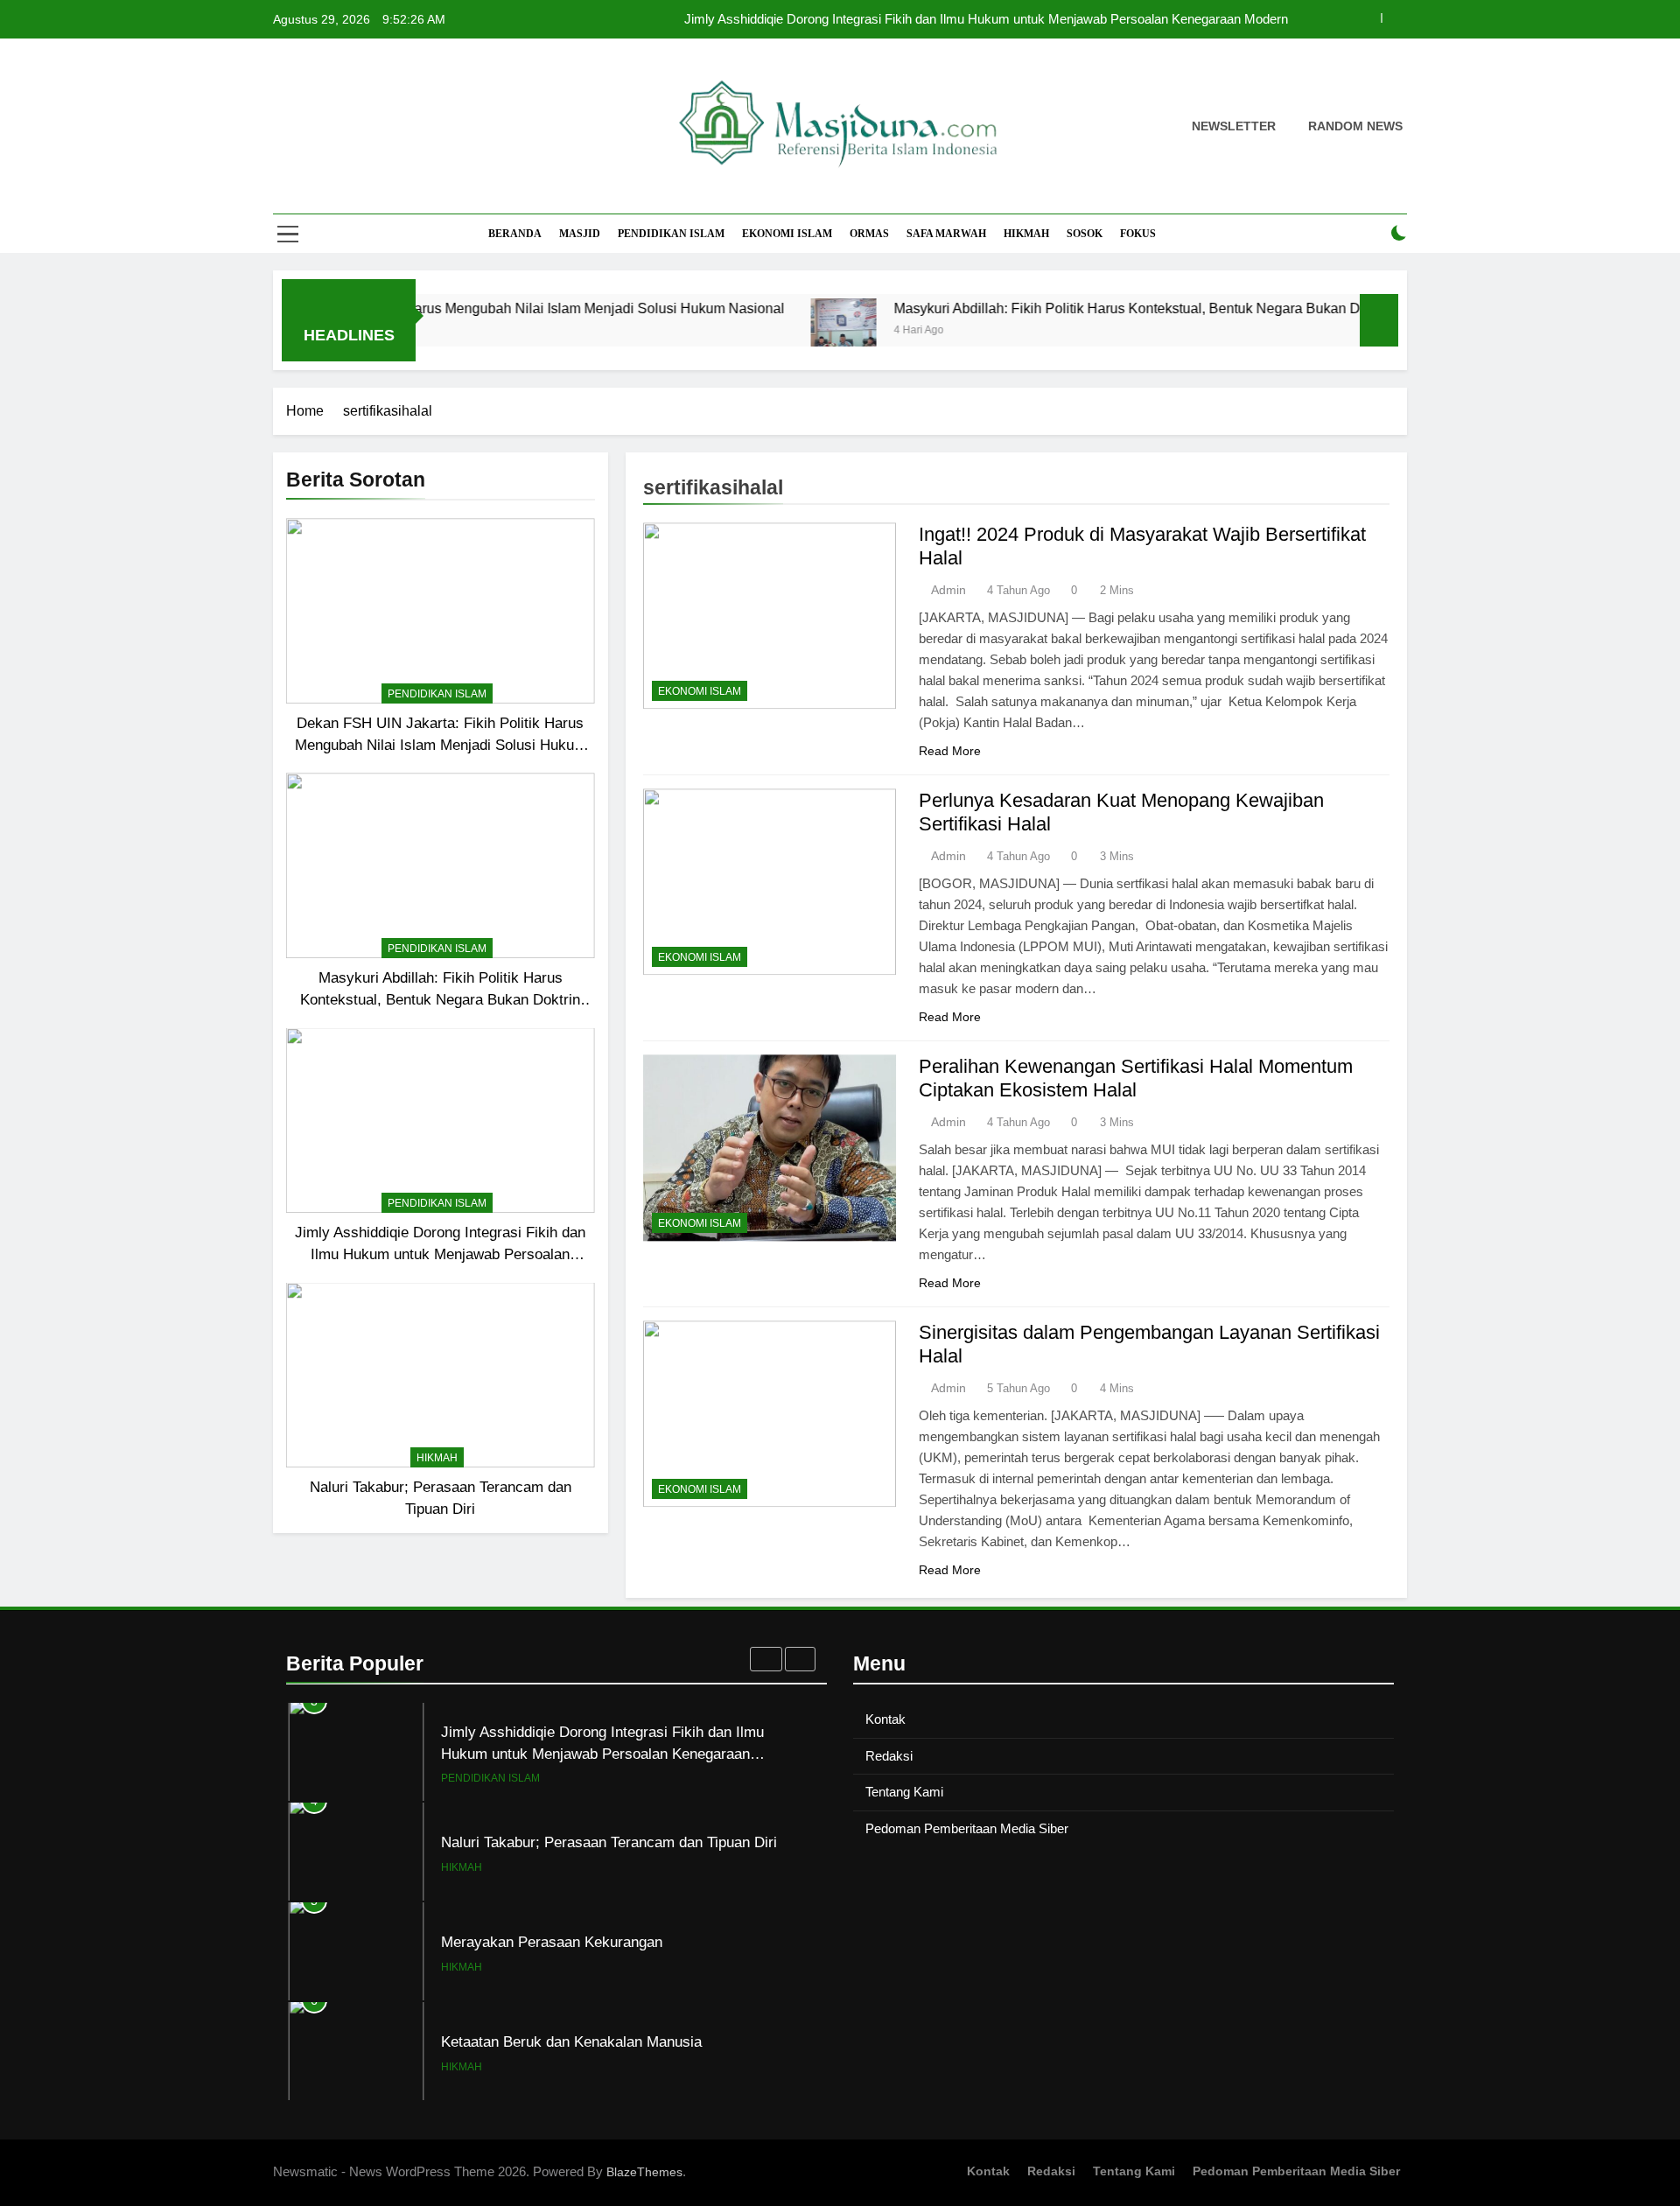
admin (948, 590)
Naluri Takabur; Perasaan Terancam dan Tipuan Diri (609, 1842)
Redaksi (889, 1756)
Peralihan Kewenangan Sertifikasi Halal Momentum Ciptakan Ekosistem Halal (1136, 1078)
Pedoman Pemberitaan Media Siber (967, 1828)
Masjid (580, 234)
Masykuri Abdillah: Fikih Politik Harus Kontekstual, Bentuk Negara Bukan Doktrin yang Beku (1114, 308)
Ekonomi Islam (787, 234)
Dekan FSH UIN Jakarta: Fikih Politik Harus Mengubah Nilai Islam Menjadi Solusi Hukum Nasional (441, 745)
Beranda (515, 234)
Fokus (1138, 234)
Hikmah (1026, 234)
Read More (950, 751)
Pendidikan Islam (671, 234)
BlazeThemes (644, 2172)
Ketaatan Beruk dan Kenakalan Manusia (571, 2041)
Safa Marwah (946, 234)
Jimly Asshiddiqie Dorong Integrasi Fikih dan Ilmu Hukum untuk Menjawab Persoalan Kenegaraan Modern (986, 19)
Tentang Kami (904, 1792)
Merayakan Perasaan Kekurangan (552, 1942)
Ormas (869, 234)
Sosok (1085, 234)
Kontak (885, 1719)
